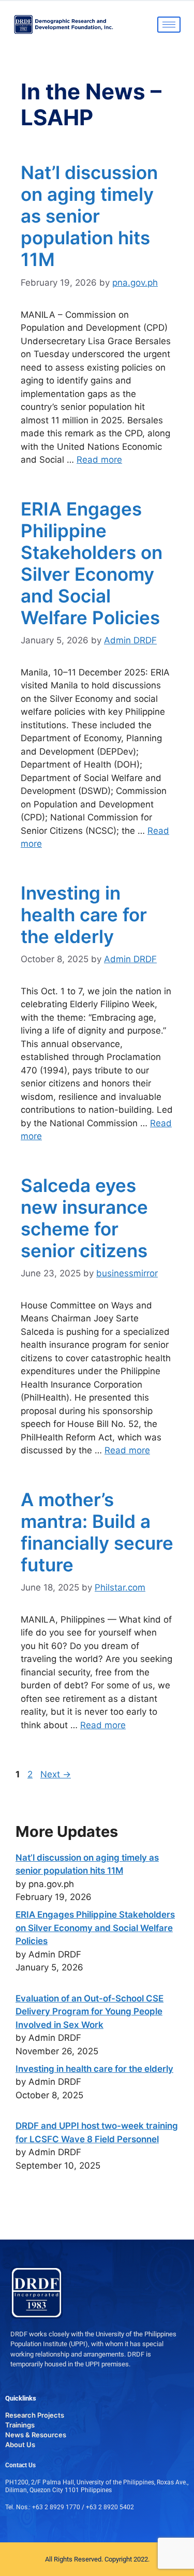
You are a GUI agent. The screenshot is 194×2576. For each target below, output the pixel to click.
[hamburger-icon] (169, 25)
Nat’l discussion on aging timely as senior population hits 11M (89, 216)
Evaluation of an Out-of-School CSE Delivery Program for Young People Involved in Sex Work (89, 2012)
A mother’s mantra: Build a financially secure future (97, 1532)
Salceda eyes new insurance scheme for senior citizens (84, 1218)
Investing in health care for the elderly (84, 915)
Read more (99, 460)
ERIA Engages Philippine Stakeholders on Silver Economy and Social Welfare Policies (92, 563)
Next (56, 1774)
